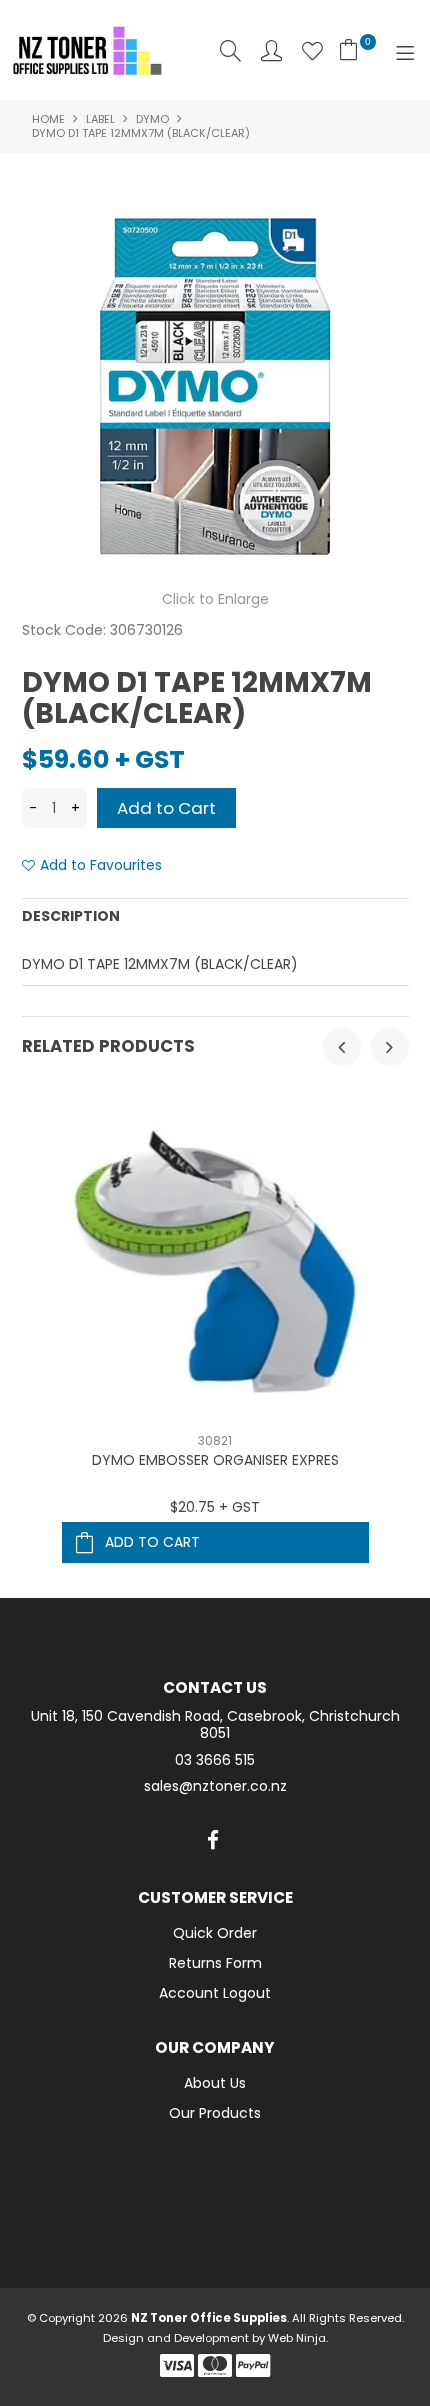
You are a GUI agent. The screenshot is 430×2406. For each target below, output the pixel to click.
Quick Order (215, 1933)
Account (271, 50)
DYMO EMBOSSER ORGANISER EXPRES (215, 1460)
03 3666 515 (215, 1760)
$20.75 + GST (215, 1507)
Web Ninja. (298, 2338)
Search (230, 50)
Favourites (312, 50)
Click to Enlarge (215, 599)
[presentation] (342, 1047)
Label (100, 119)
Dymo (152, 119)
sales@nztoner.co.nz (215, 1786)
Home (48, 119)
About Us (215, 2083)
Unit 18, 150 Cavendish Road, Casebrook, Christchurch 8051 (215, 1725)
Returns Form (215, 1963)
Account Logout (215, 1993)
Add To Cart (152, 1542)
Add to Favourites (101, 865)
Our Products (215, 2113)
